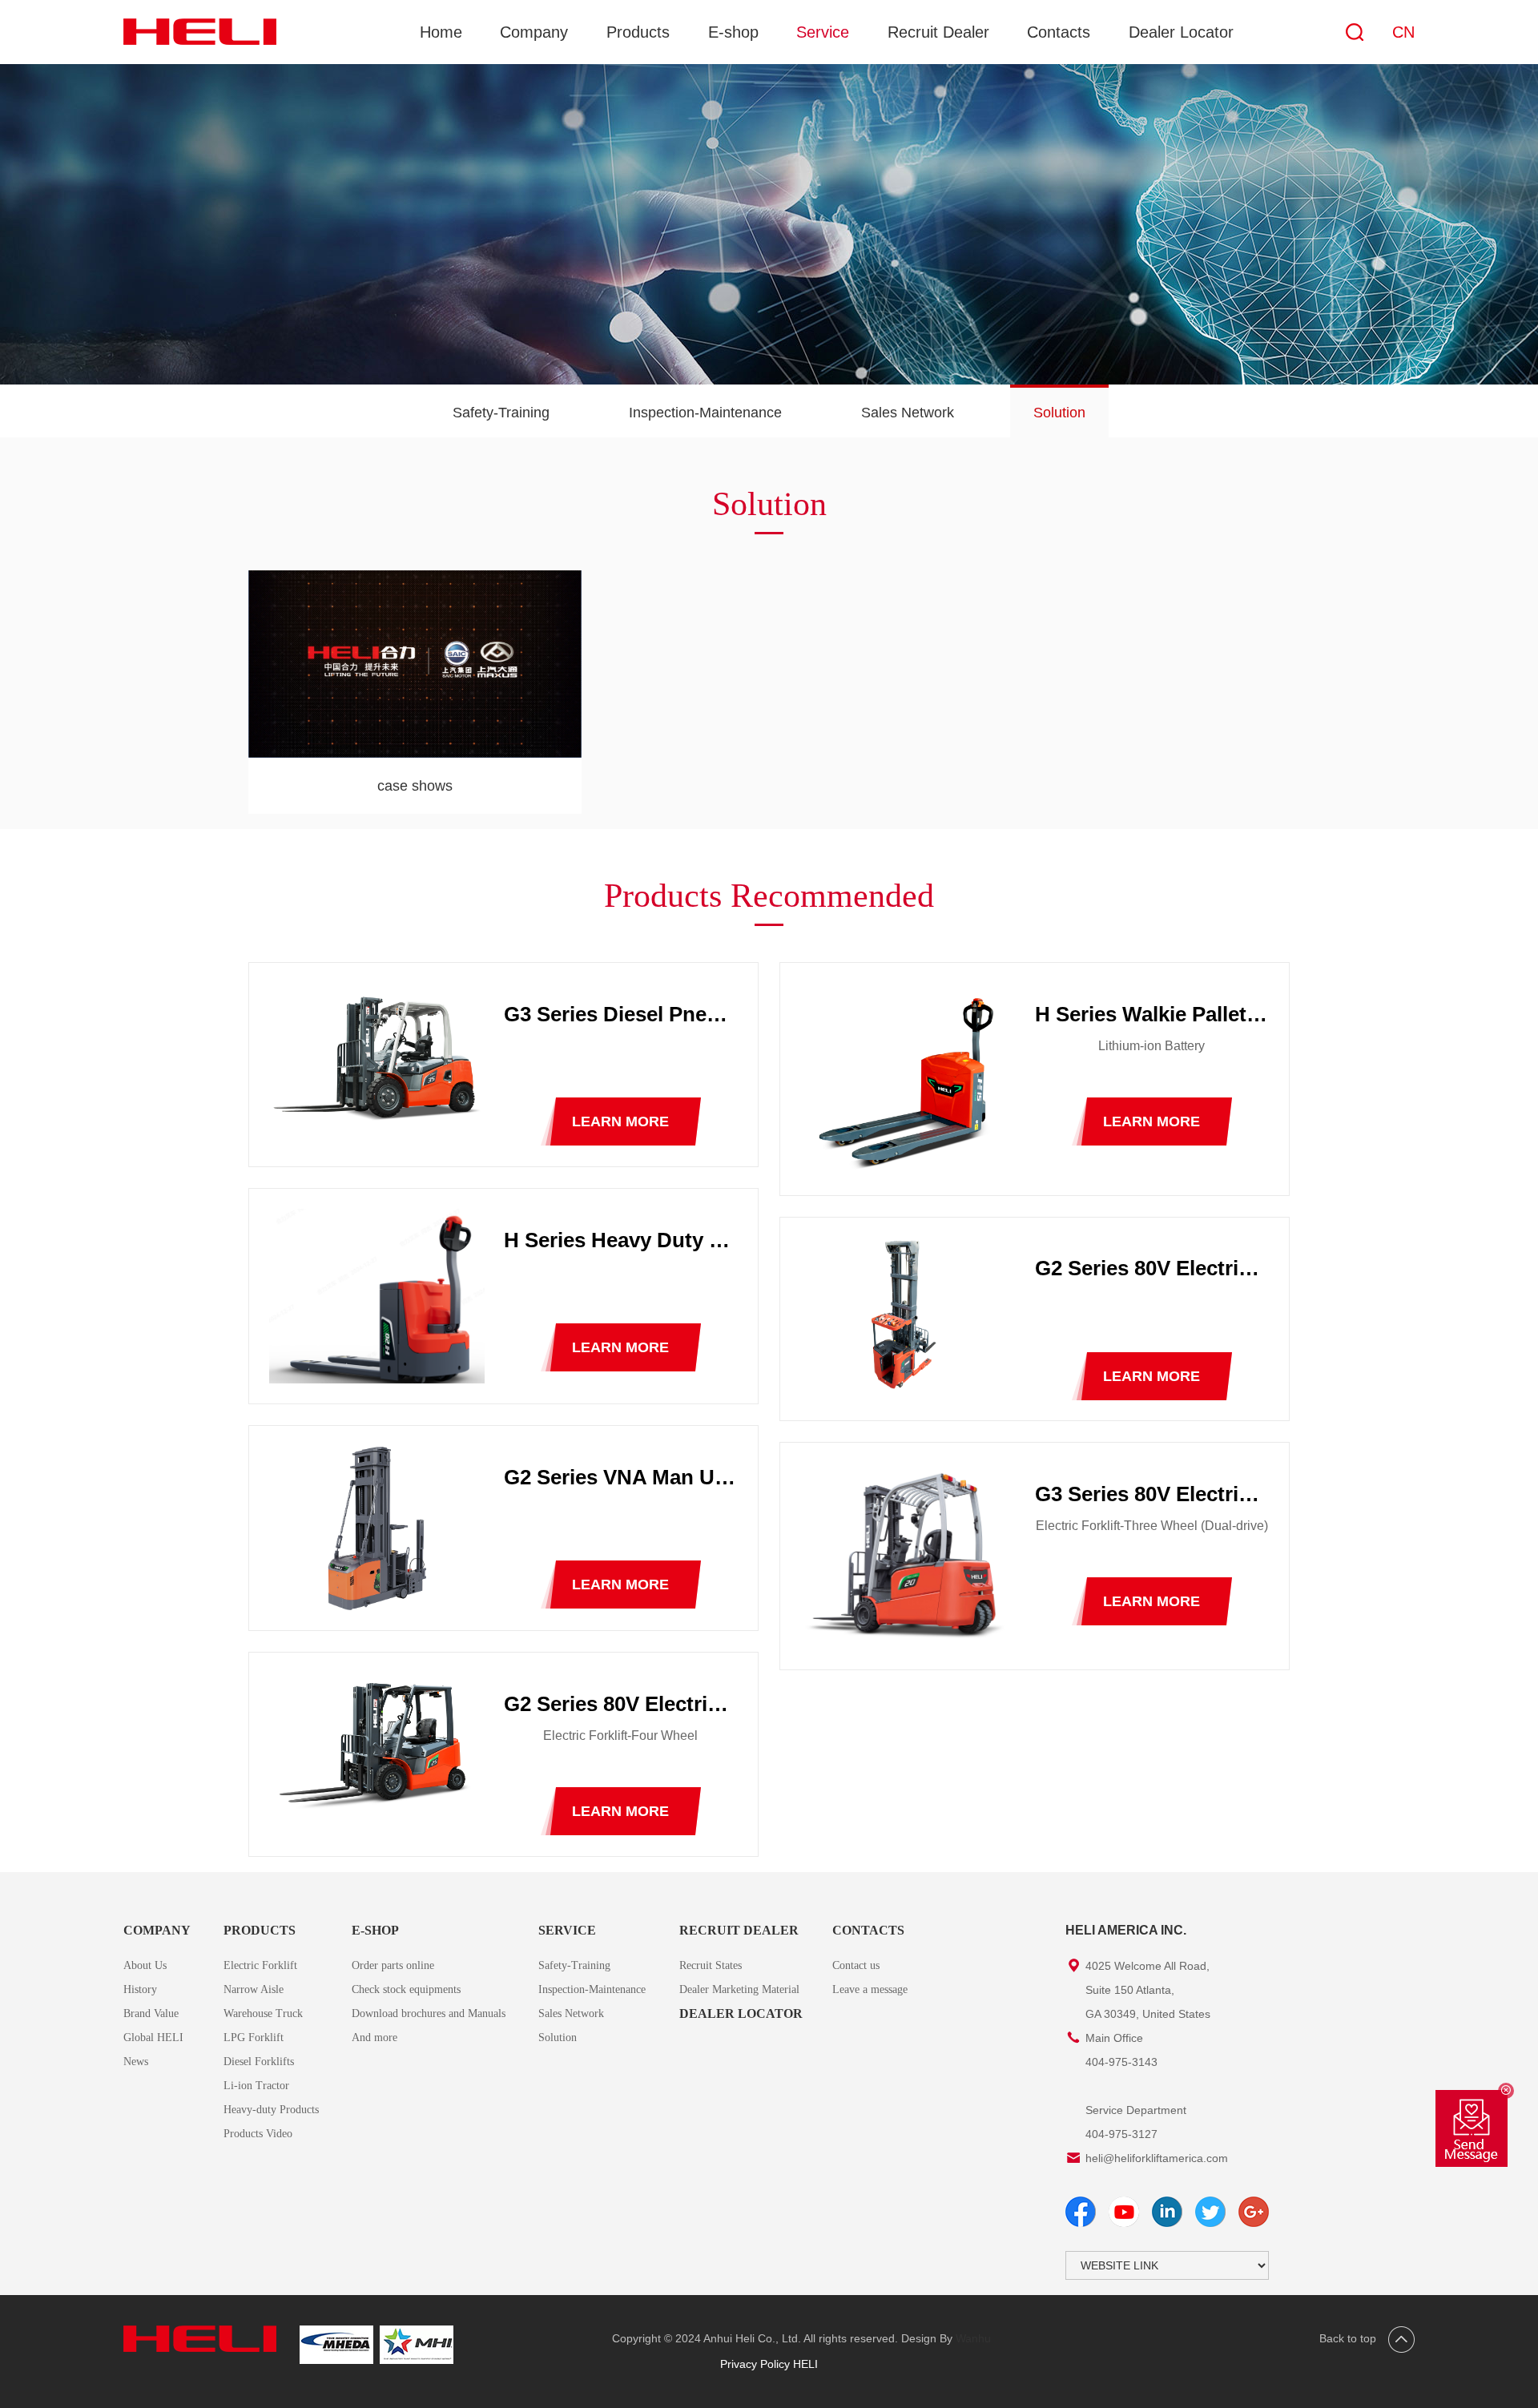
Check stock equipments (406, 1989)
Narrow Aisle (254, 1989)
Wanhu (973, 2338)
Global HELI (153, 2038)
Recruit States (711, 1965)
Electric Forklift (260, 1965)
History (140, 1989)
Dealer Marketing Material (739, 1989)
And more (374, 2038)
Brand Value (151, 2013)
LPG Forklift (254, 2038)
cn (1403, 32)
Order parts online (393, 1965)
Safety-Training (501, 413)
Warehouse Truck (263, 2013)
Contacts (1059, 32)
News (136, 2062)
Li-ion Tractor (256, 2086)
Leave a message (870, 1989)
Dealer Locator (1181, 32)
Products (638, 32)
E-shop (733, 32)
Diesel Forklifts (259, 2062)
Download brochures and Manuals (429, 2013)
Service (823, 32)
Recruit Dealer (938, 32)
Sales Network (908, 413)
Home (441, 32)
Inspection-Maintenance (705, 413)
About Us (145, 1965)
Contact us (856, 1965)
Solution (1059, 413)
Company (534, 32)
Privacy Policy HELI (769, 2364)
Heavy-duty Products (271, 2110)
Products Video (258, 2134)
